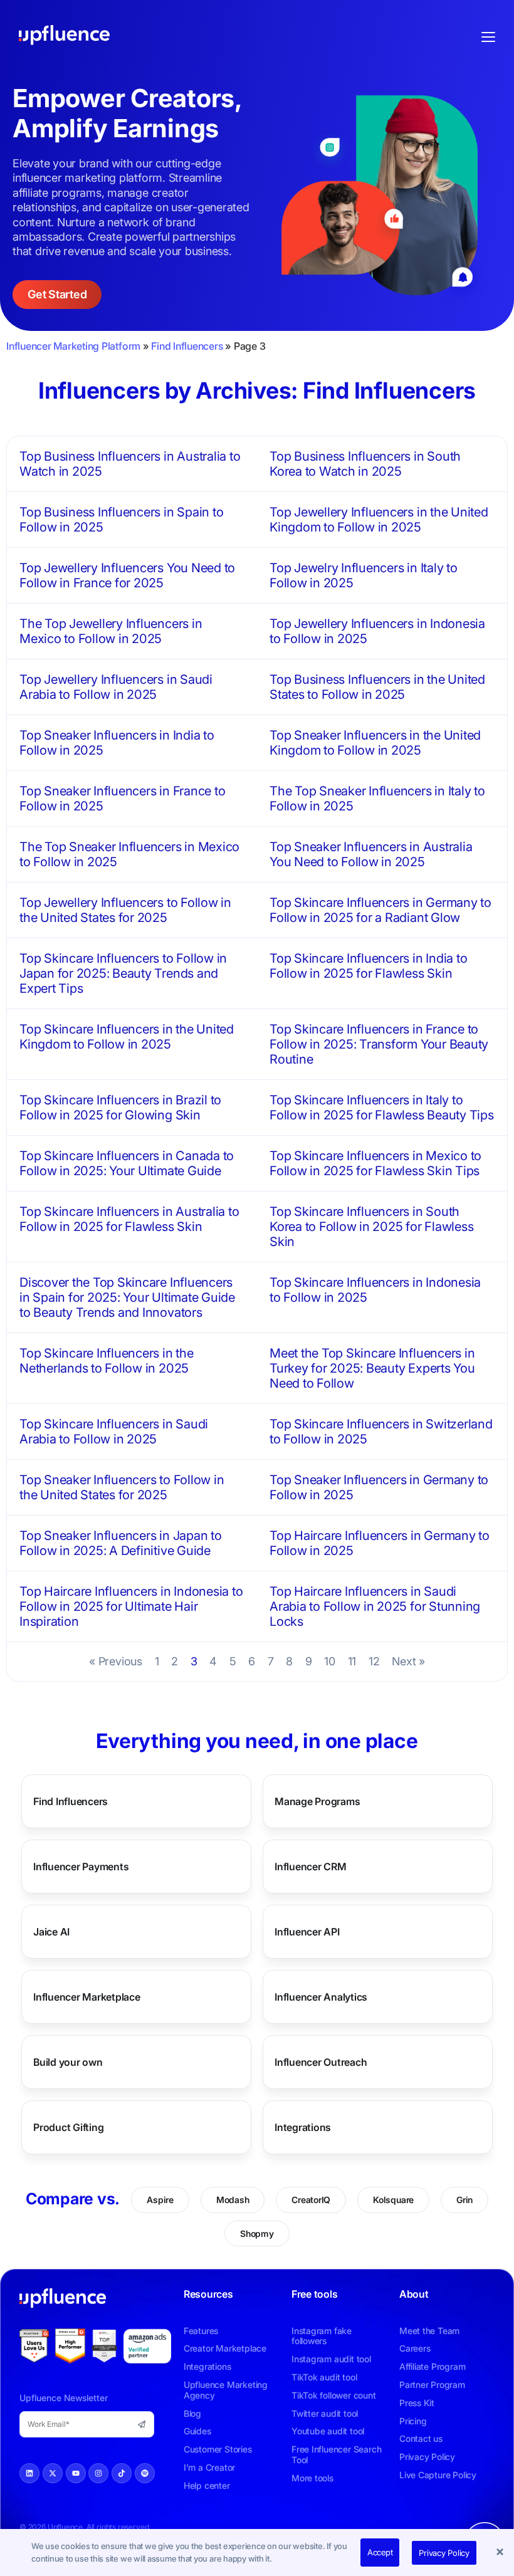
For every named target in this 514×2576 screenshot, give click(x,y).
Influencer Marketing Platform (73, 346)
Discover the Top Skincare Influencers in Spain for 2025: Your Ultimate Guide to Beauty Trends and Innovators (127, 1297)
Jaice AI (51, 1932)
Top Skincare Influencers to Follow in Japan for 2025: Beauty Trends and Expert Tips (123, 973)
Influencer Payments (81, 1867)
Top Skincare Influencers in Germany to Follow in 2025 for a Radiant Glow (380, 910)
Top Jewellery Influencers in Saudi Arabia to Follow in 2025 (116, 687)
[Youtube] (76, 2473)
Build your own (68, 2062)
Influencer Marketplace (87, 1997)
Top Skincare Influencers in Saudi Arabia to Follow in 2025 (114, 1432)
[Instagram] (98, 2473)
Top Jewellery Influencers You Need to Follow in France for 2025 (127, 575)
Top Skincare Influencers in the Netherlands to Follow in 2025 (107, 1361)
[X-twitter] (53, 2473)
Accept (380, 2552)
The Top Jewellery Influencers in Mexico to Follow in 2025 (111, 631)
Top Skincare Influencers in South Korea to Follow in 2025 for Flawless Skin (371, 1227)
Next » (408, 1661)
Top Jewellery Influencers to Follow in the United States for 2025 (125, 910)
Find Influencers (187, 346)
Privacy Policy (444, 2553)
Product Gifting (68, 2127)
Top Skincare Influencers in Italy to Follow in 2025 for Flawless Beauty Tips (382, 1107)
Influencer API (307, 1932)
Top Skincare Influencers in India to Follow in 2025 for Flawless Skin (368, 966)
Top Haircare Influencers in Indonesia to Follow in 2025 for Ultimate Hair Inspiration (131, 1606)
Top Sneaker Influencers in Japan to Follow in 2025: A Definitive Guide (121, 1543)
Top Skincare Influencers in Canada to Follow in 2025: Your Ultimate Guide (127, 1163)
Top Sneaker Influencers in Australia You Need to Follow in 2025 (371, 854)
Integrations (303, 2127)
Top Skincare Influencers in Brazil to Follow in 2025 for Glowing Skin (120, 1107)
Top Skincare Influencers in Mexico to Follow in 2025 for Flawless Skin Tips (375, 1163)
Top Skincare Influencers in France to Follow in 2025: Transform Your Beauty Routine (379, 1044)
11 (352, 1661)
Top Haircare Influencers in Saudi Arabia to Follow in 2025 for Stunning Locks (375, 1606)
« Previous (116, 1661)
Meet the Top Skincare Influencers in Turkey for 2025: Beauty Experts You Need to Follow (372, 1368)
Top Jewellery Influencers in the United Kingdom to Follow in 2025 (379, 520)
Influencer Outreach (321, 2062)
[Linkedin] (29, 2473)
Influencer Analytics (321, 1997)
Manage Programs (317, 1801)
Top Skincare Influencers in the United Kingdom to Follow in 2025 (127, 1037)
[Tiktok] (122, 2473)
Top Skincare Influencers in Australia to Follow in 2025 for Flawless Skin (129, 1219)
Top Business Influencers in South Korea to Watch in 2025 (365, 464)
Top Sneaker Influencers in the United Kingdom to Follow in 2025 (375, 743)
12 (374, 1661)
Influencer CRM (311, 1867)
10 (330, 1661)
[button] (501, 2553)
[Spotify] (145, 2473)
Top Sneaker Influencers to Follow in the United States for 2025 (122, 1487)
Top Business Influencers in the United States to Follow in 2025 (377, 687)
